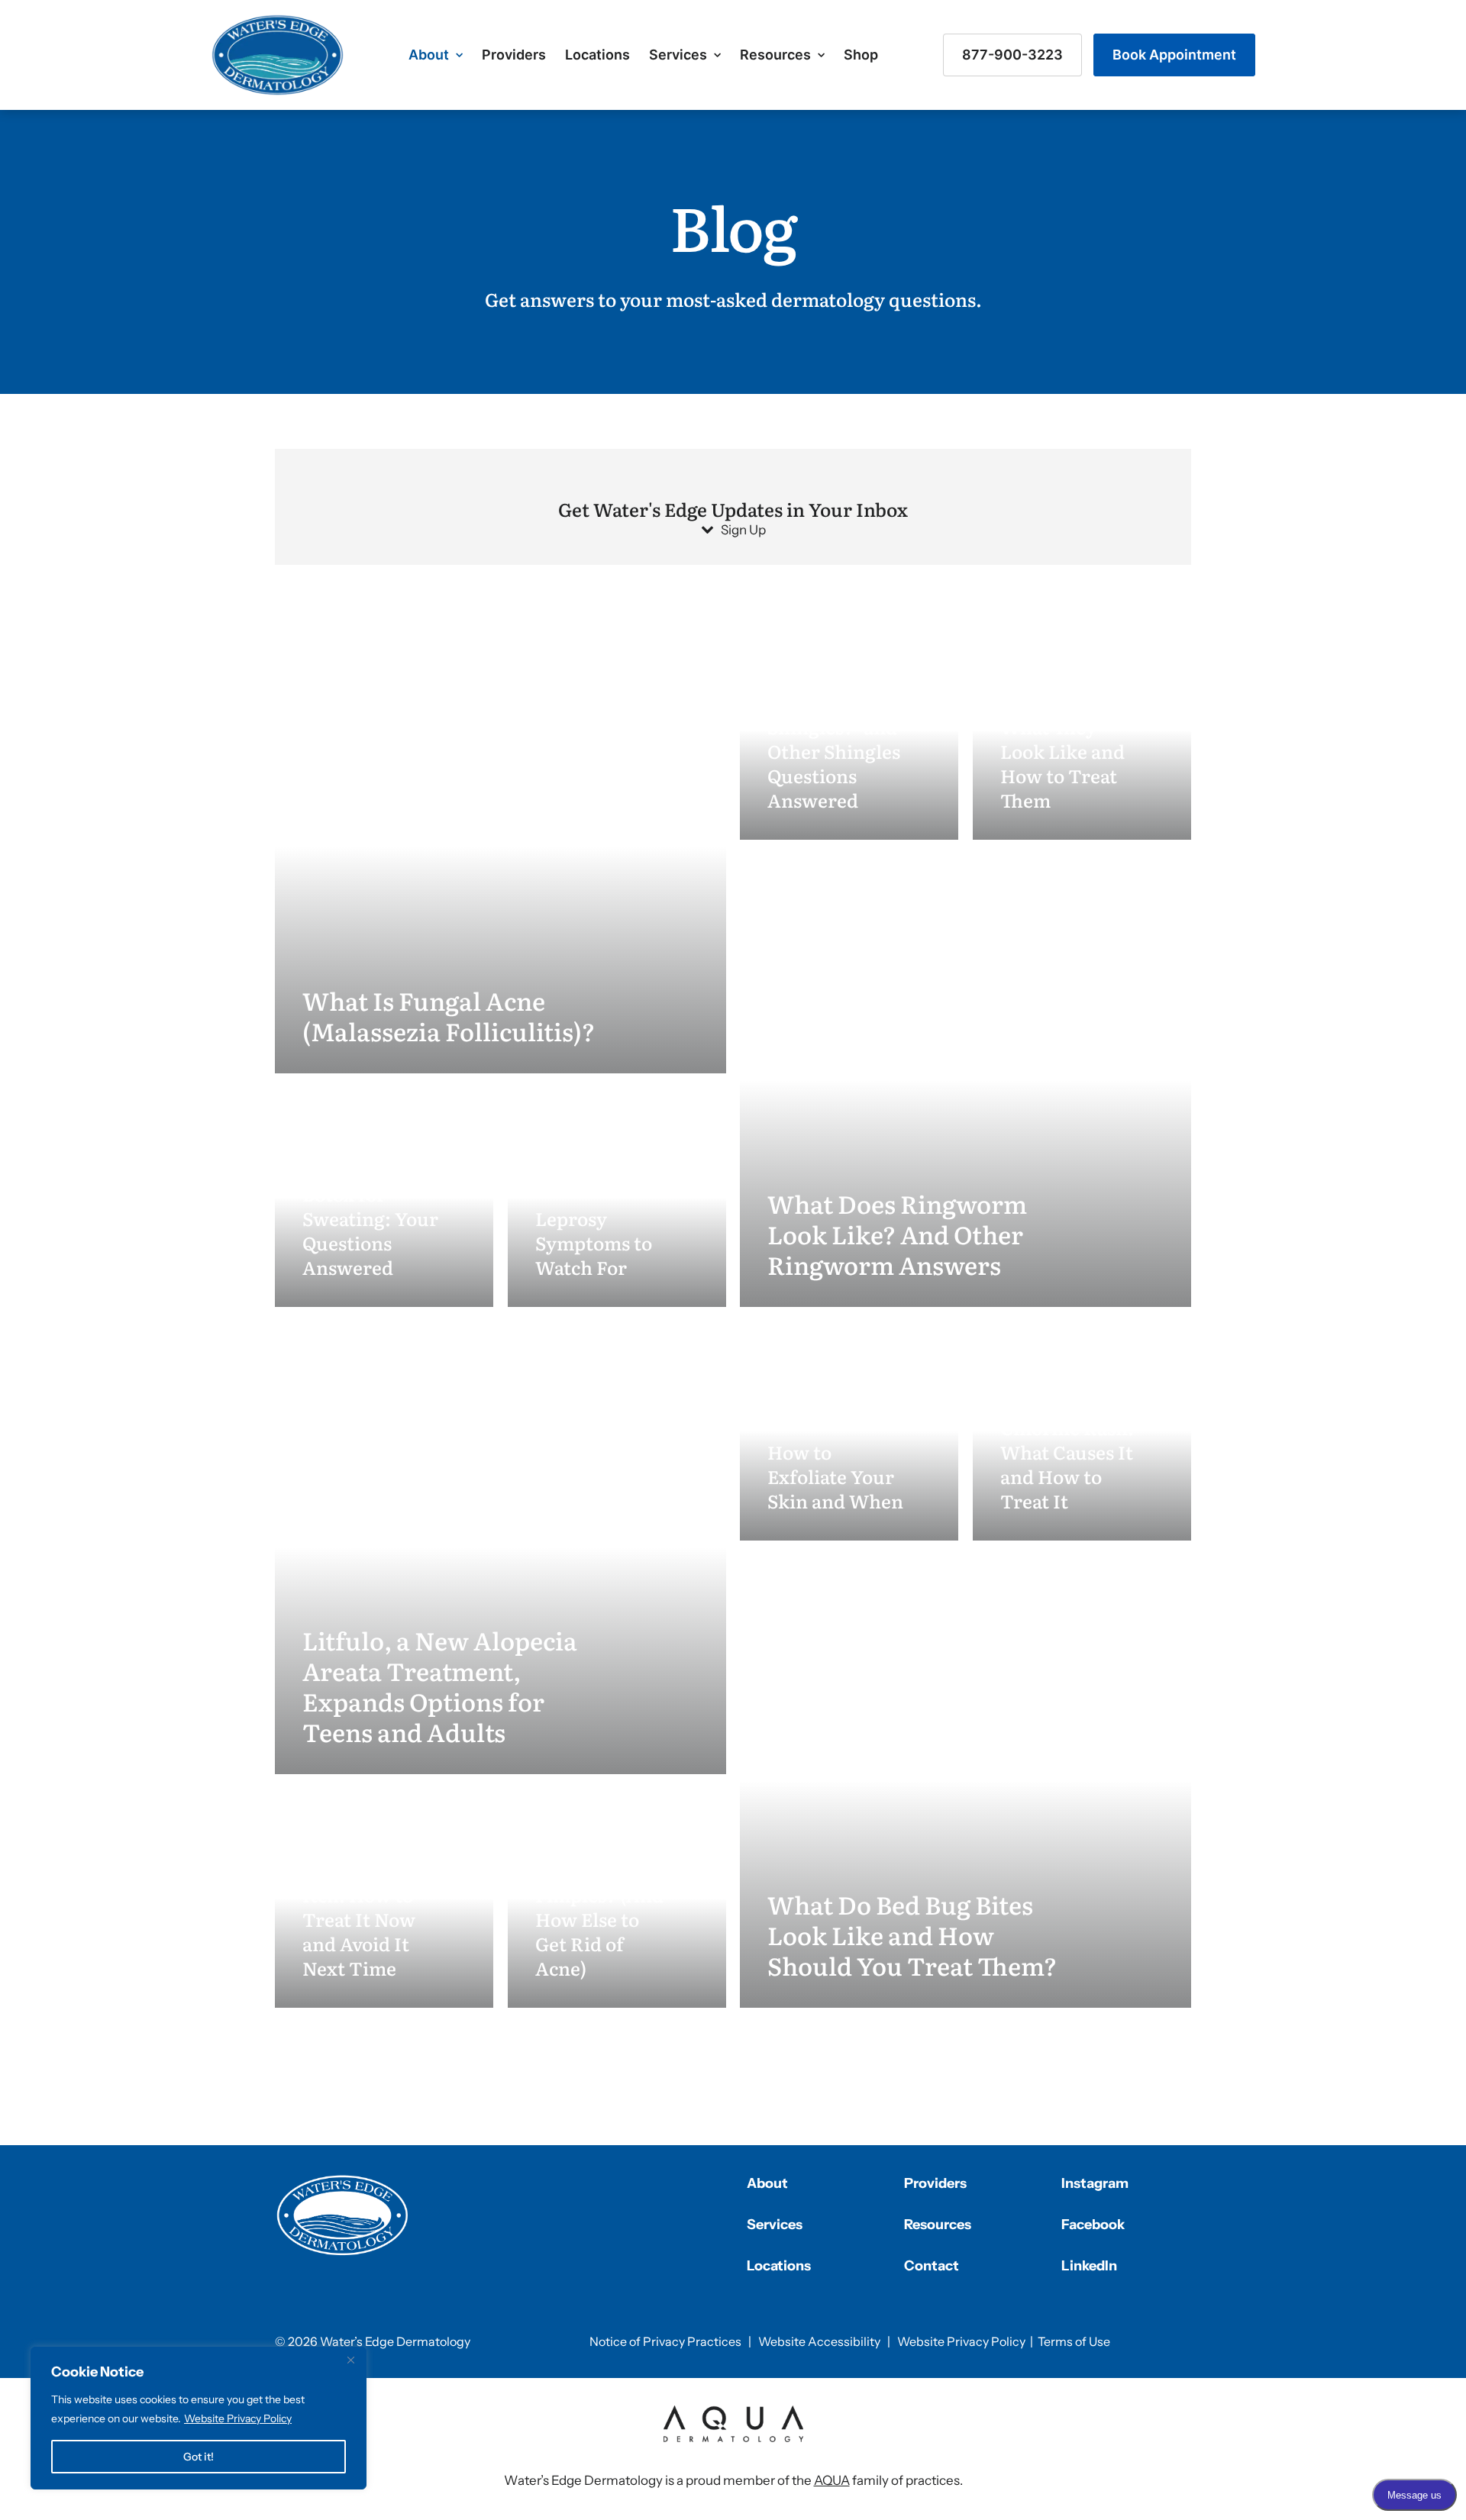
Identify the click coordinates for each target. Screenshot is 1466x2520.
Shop (861, 55)
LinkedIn (1089, 2266)
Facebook (1093, 2225)
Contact (932, 2266)
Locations (597, 55)
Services (678, 55)
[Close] (350, 2360)
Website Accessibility (819, 2341)
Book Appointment (1174, 55)
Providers (514, 55)
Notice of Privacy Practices (665, 2341)
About (429, 55)
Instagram (1095, 2183)
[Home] (343, 2215)
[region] (199, 2418)
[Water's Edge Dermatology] (278, 55)
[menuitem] (436, 55)
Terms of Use (1074, 2341)
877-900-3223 (1012, 55)
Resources (775, 55)
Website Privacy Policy (238, 2418)
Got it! (199, 2457)
